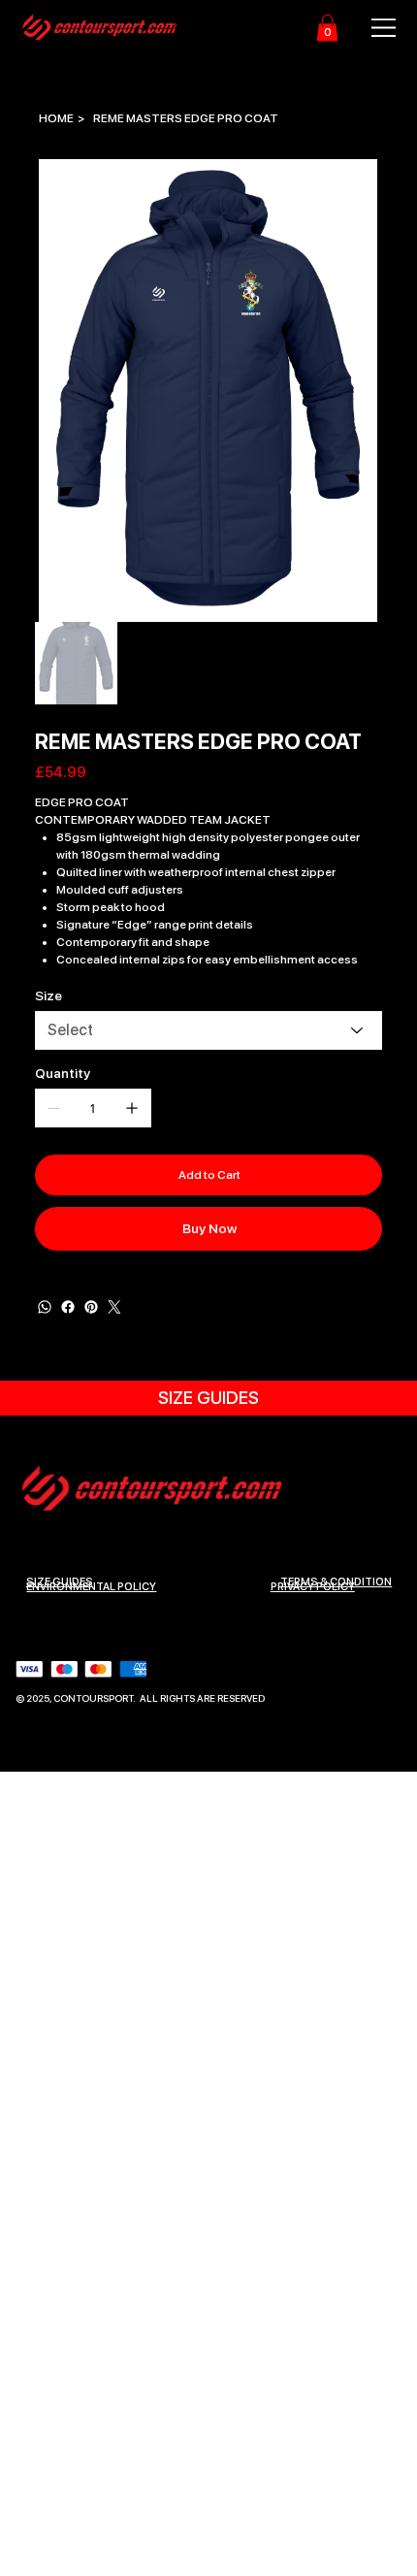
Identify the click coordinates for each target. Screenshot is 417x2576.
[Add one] (132, 1108)
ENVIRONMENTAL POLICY (91, 1587)
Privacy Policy (313, 1587)
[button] (327, 28)
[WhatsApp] (45, 1307)
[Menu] (373, 28)
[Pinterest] (91, 1307)
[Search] (183, 28)
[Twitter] (114, 1307)
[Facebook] (68, 1307)
